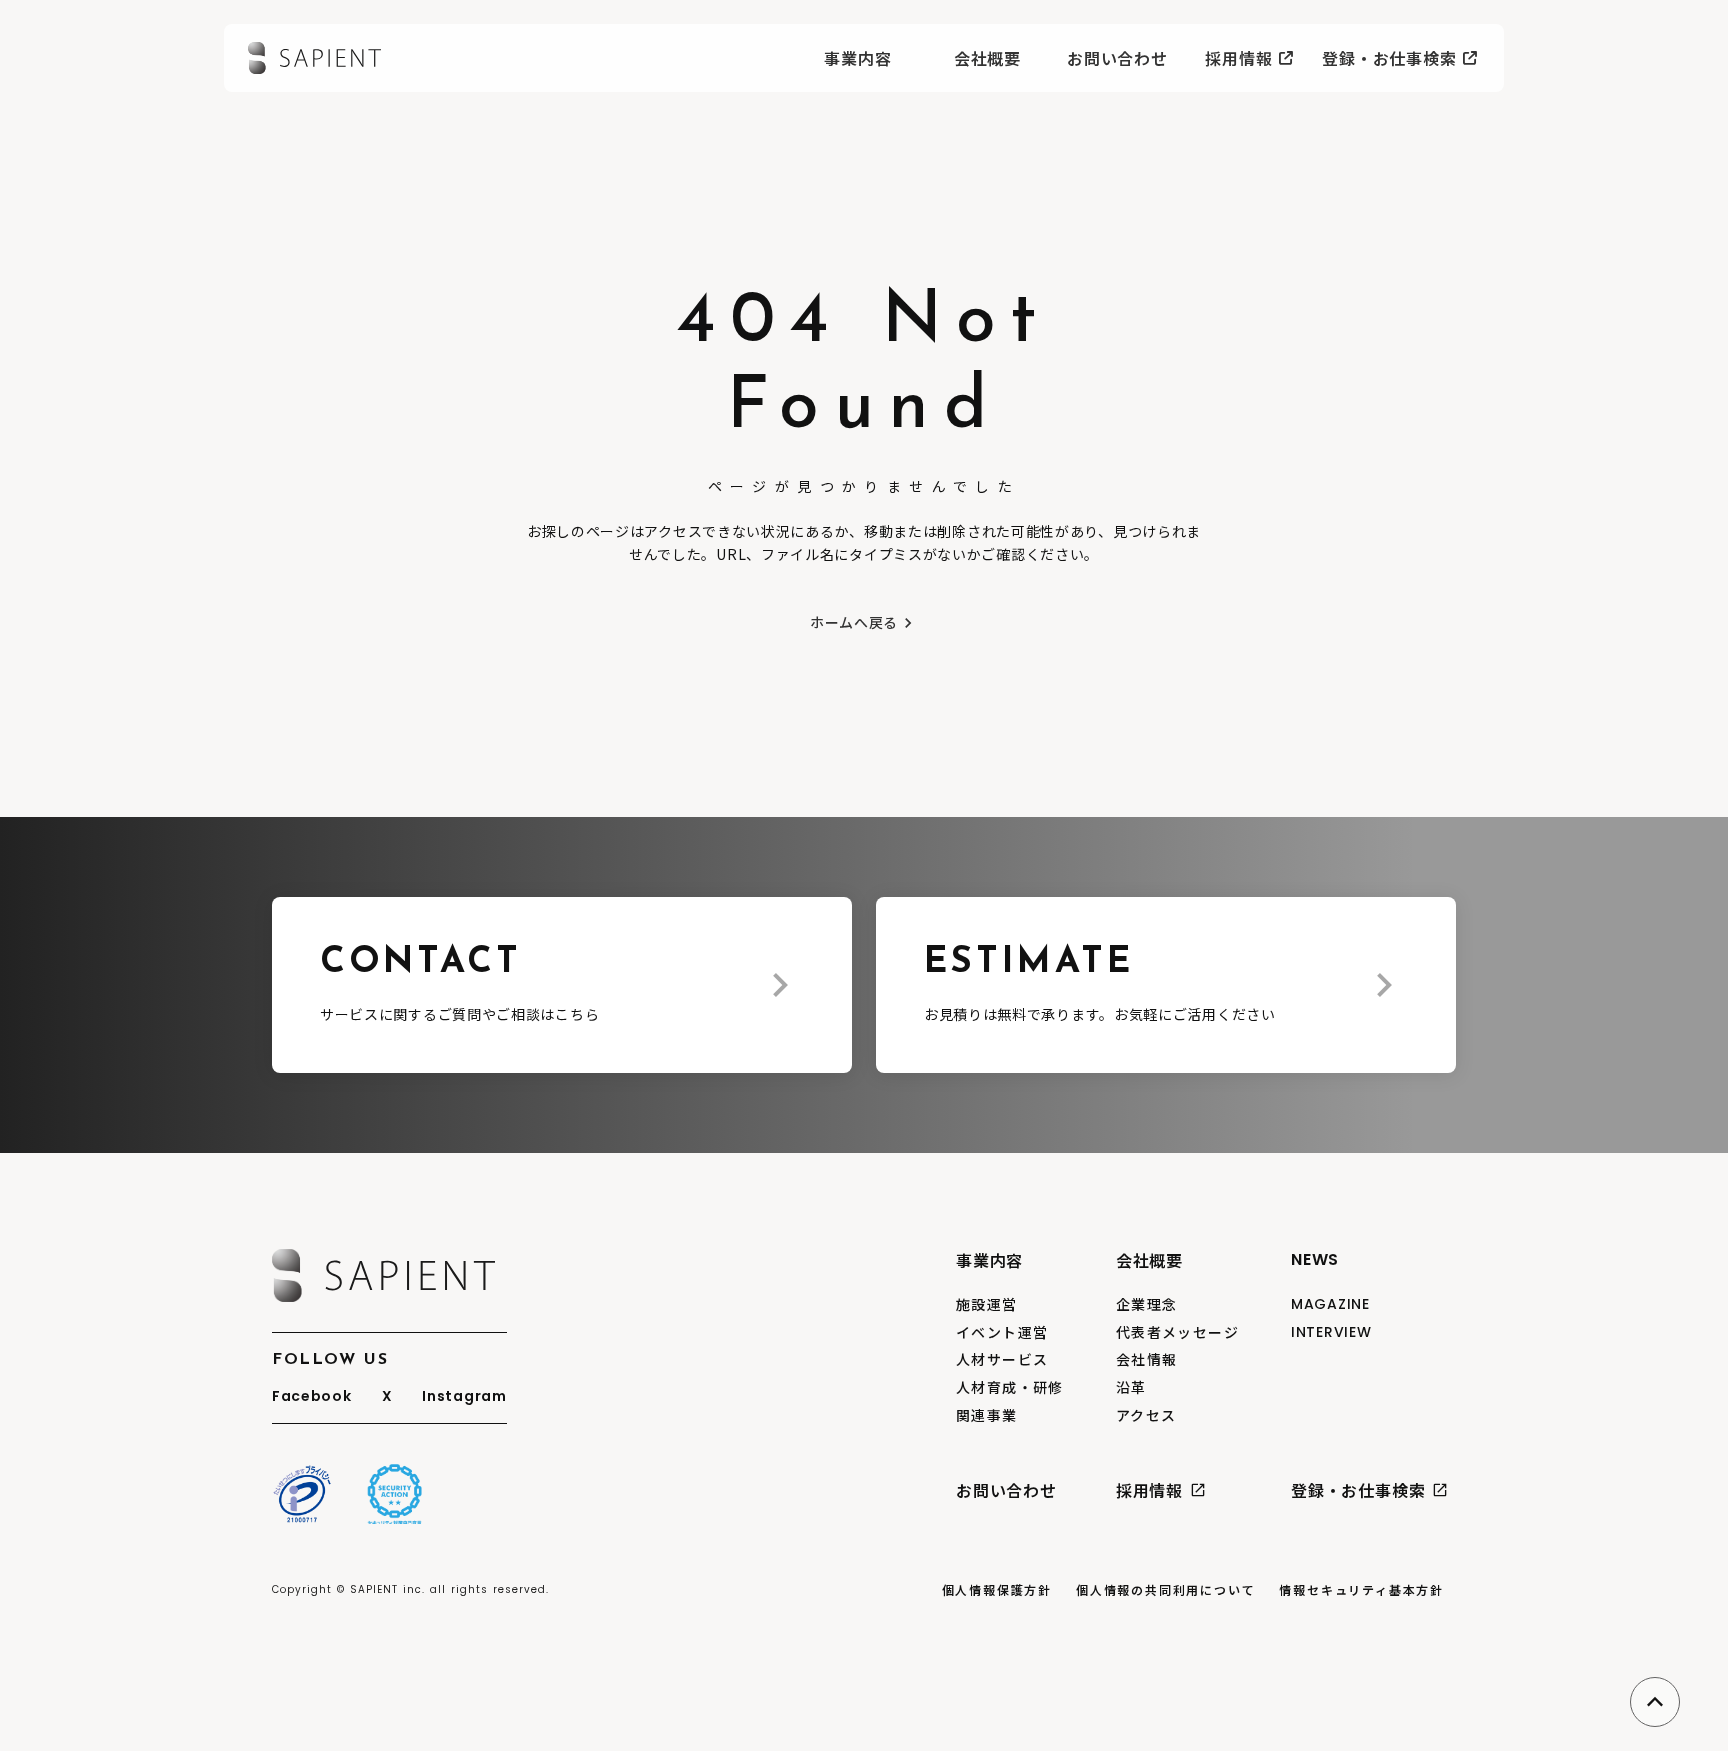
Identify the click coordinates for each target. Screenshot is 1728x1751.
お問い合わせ (1117, 58)
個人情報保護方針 (997, 1590)
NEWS (1315, 1260)
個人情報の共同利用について (1165, 1590)
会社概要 (987, 58)
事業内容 (857, 58)
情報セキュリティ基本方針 (1361, 1590)
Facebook (312, 1396)
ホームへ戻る (854, 622)
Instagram (464, 1396)
